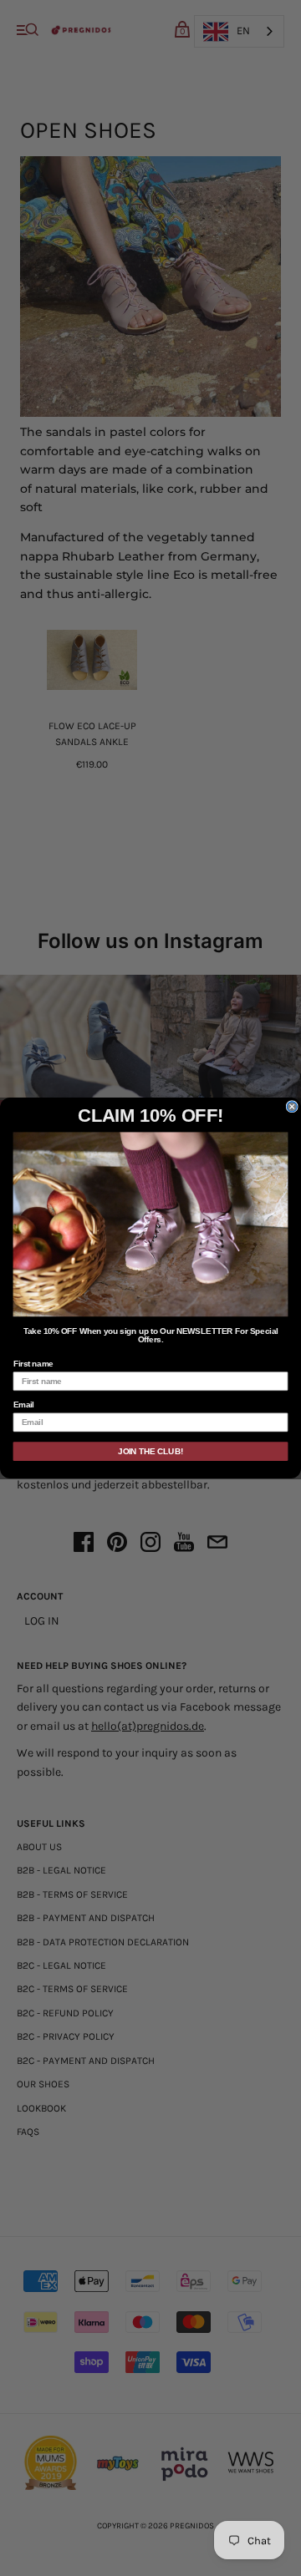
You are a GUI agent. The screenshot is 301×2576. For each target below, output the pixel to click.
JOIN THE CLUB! (150, 1451)
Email (24, 1405)
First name (33, 1364)
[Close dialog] (292, 1107)
